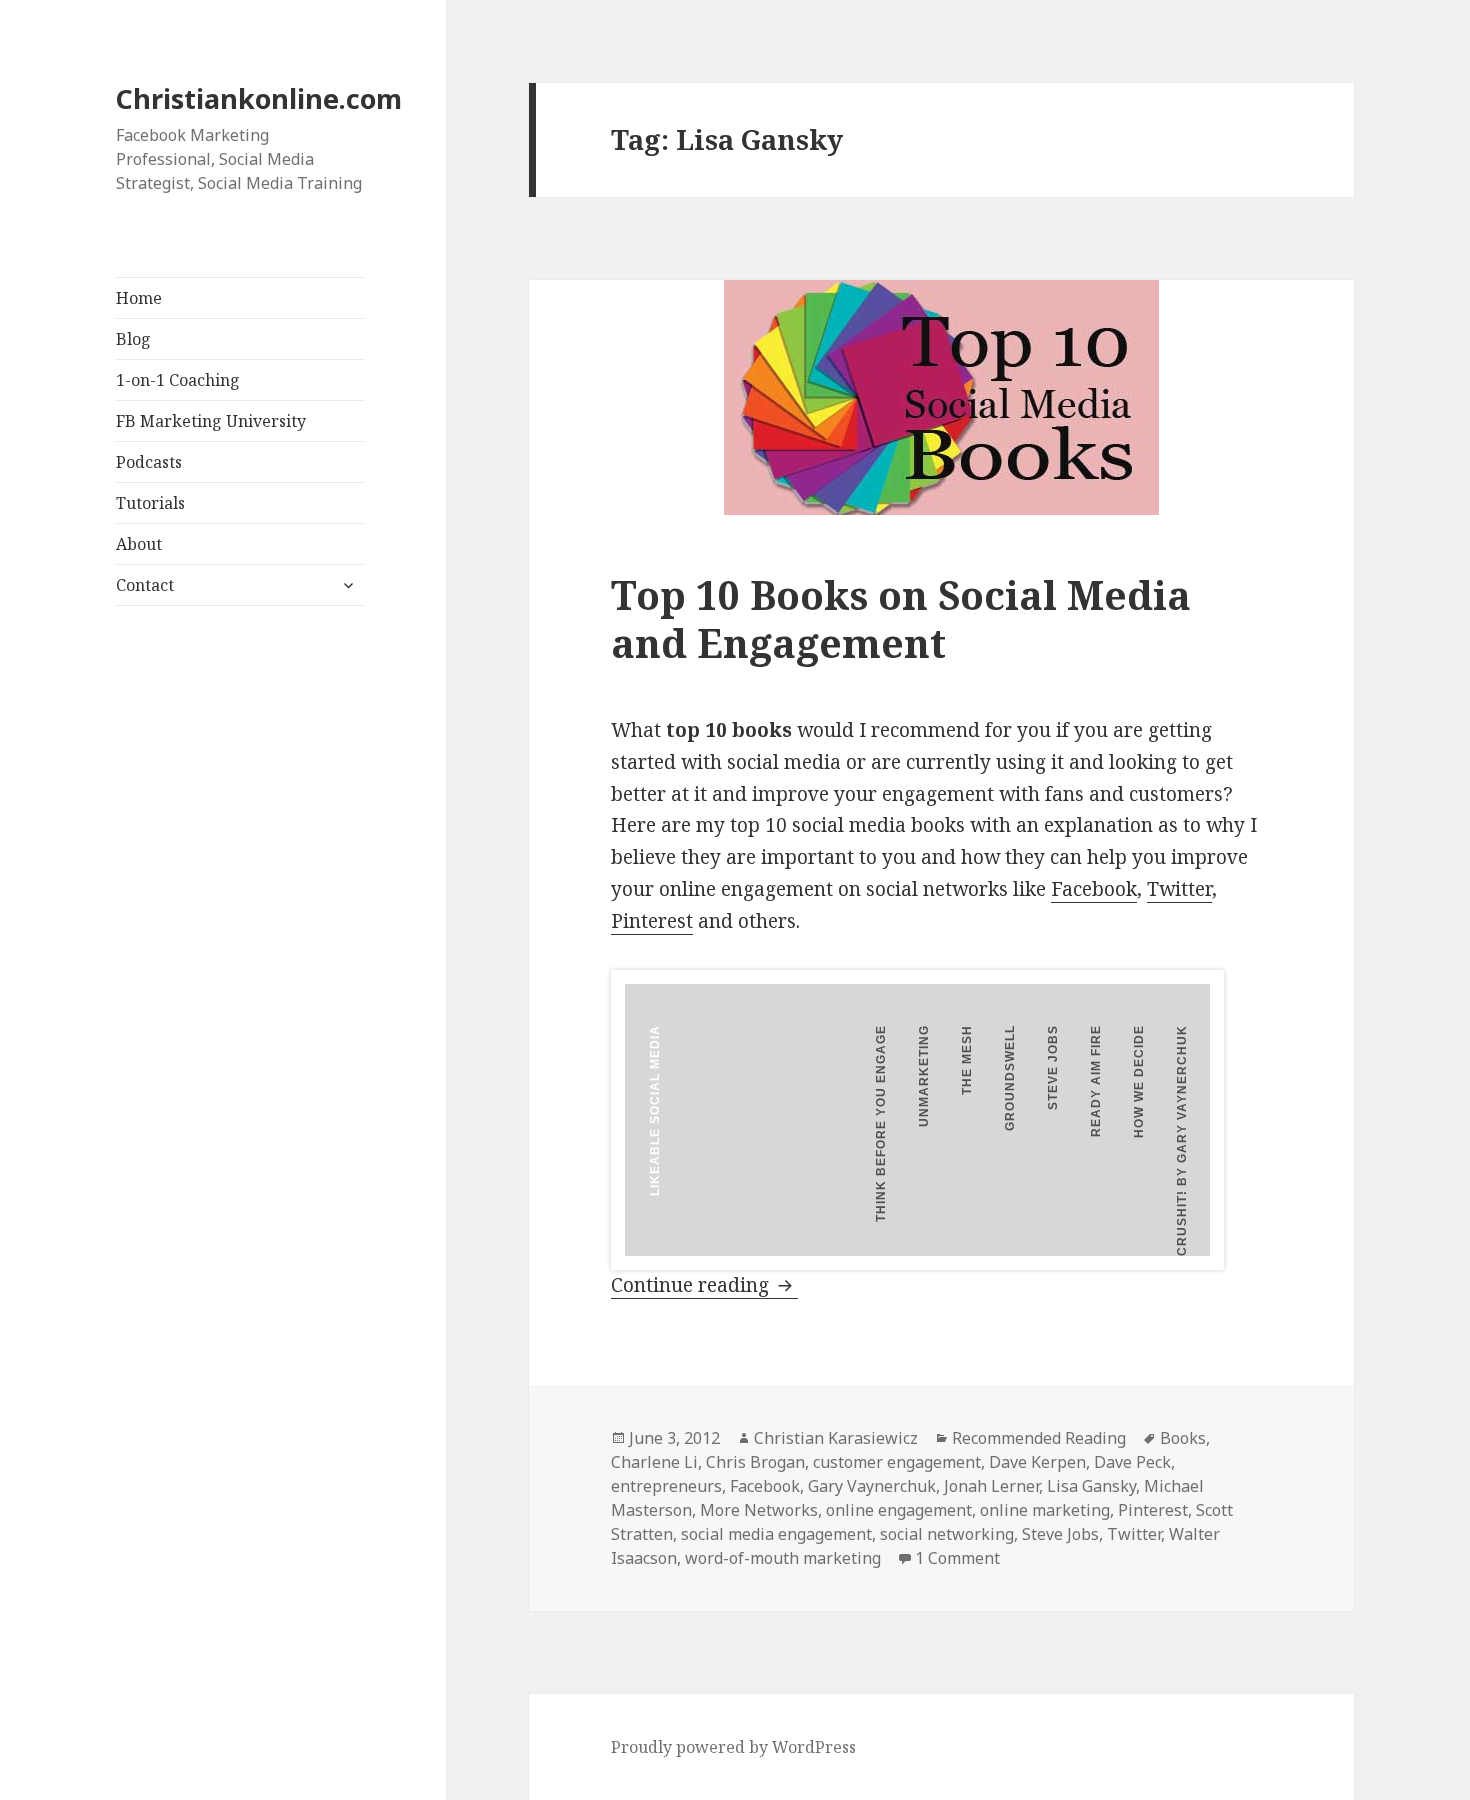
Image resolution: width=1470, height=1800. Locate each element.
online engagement (899, 1510)
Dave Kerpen (1037, 1462)
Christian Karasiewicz (836, 1438)
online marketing (1045, 1510)
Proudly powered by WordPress (733, 1747)
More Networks (759, 1510)
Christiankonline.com (259, 98)
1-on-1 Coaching (178, 380)
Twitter (1179, 889)
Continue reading (704, 1285)
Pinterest (652, 921)
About (139, 544)
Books (1183, 1438)
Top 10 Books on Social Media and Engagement (901, 618)
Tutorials (150, 503)
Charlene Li (654, 1462)
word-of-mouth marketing (783, 1558)
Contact (145, 585)
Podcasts (149, 462)
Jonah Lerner (991, 1486)
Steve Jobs (1060, 1534)
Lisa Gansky (1091, 1486)
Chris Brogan (755, 1462)
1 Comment (957, 1558)
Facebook (1094, 889)
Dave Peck (1132, 1462)
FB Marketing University (211, 421)
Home (139, 298)
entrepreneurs (666, 1486)
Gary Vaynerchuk (872, 1486)
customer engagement (897, 1462)
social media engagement (776, 1534)
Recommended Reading (1039, 1438)
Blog (133, 339)
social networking (947, 1534)
